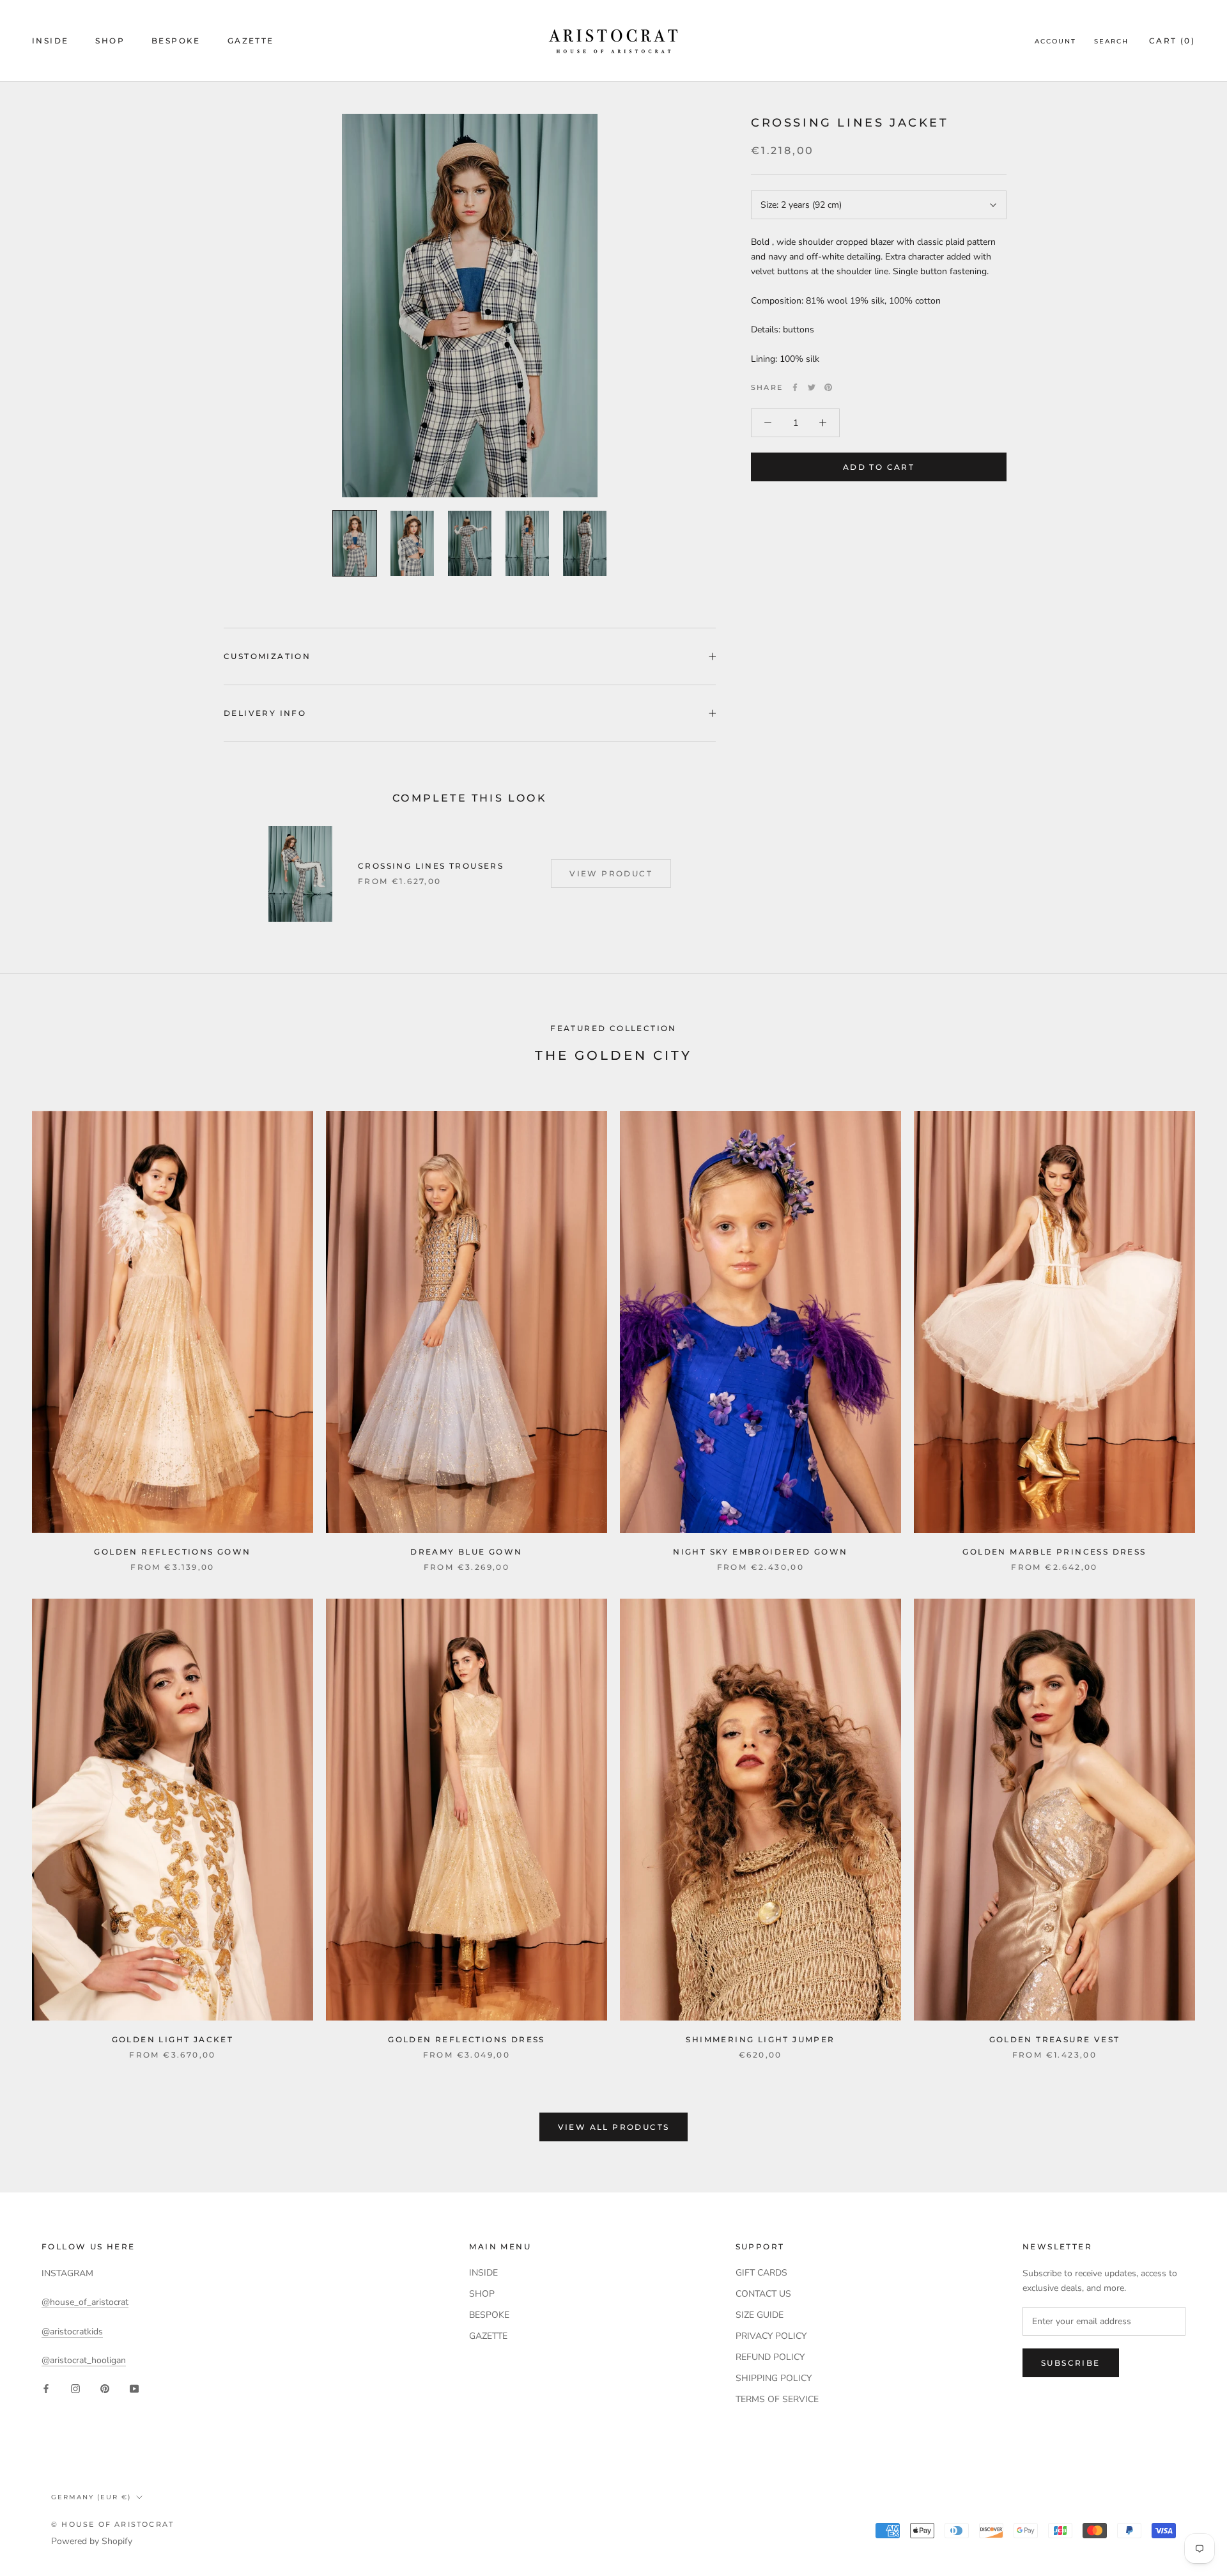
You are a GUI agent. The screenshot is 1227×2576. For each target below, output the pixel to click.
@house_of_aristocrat (85, 2302)
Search (1111, 41)
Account (1055, 41)
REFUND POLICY (770, 2357)
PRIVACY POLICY (771, 2336)
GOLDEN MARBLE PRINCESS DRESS (1054, 1552)
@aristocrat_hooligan (84, 2360)
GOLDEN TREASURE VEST (1055, 2039)
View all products (614, 2127)
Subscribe (1071, 2363)
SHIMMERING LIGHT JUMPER (760, 2039)
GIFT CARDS (761, 2273)
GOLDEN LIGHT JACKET (173, 2039)
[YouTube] (134, 2388)
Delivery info (265, 713)
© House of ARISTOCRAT (112, 2524)
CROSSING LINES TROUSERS (431, 866)
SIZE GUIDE (760, 2315)
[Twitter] (812, 387)
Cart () (1172, 41)
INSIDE (50, 41)
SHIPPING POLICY (774, 2378)
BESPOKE (176, 41)
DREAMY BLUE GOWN (466, 1552)
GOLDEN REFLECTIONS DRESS (467, 2039)
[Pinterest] (828, 387)
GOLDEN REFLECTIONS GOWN (172, 1552)
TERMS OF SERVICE (777, 2399)
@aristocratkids (72, 2332)
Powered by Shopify (92, 2541)
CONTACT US (763, 2294)
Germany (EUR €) (91, 2497)
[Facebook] (795, 387)
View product (611, 873)
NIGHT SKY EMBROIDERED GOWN (760, 1552)
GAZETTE (251, 41)
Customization (267, 656)
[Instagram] (75, 2388)
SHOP (110, 41)
